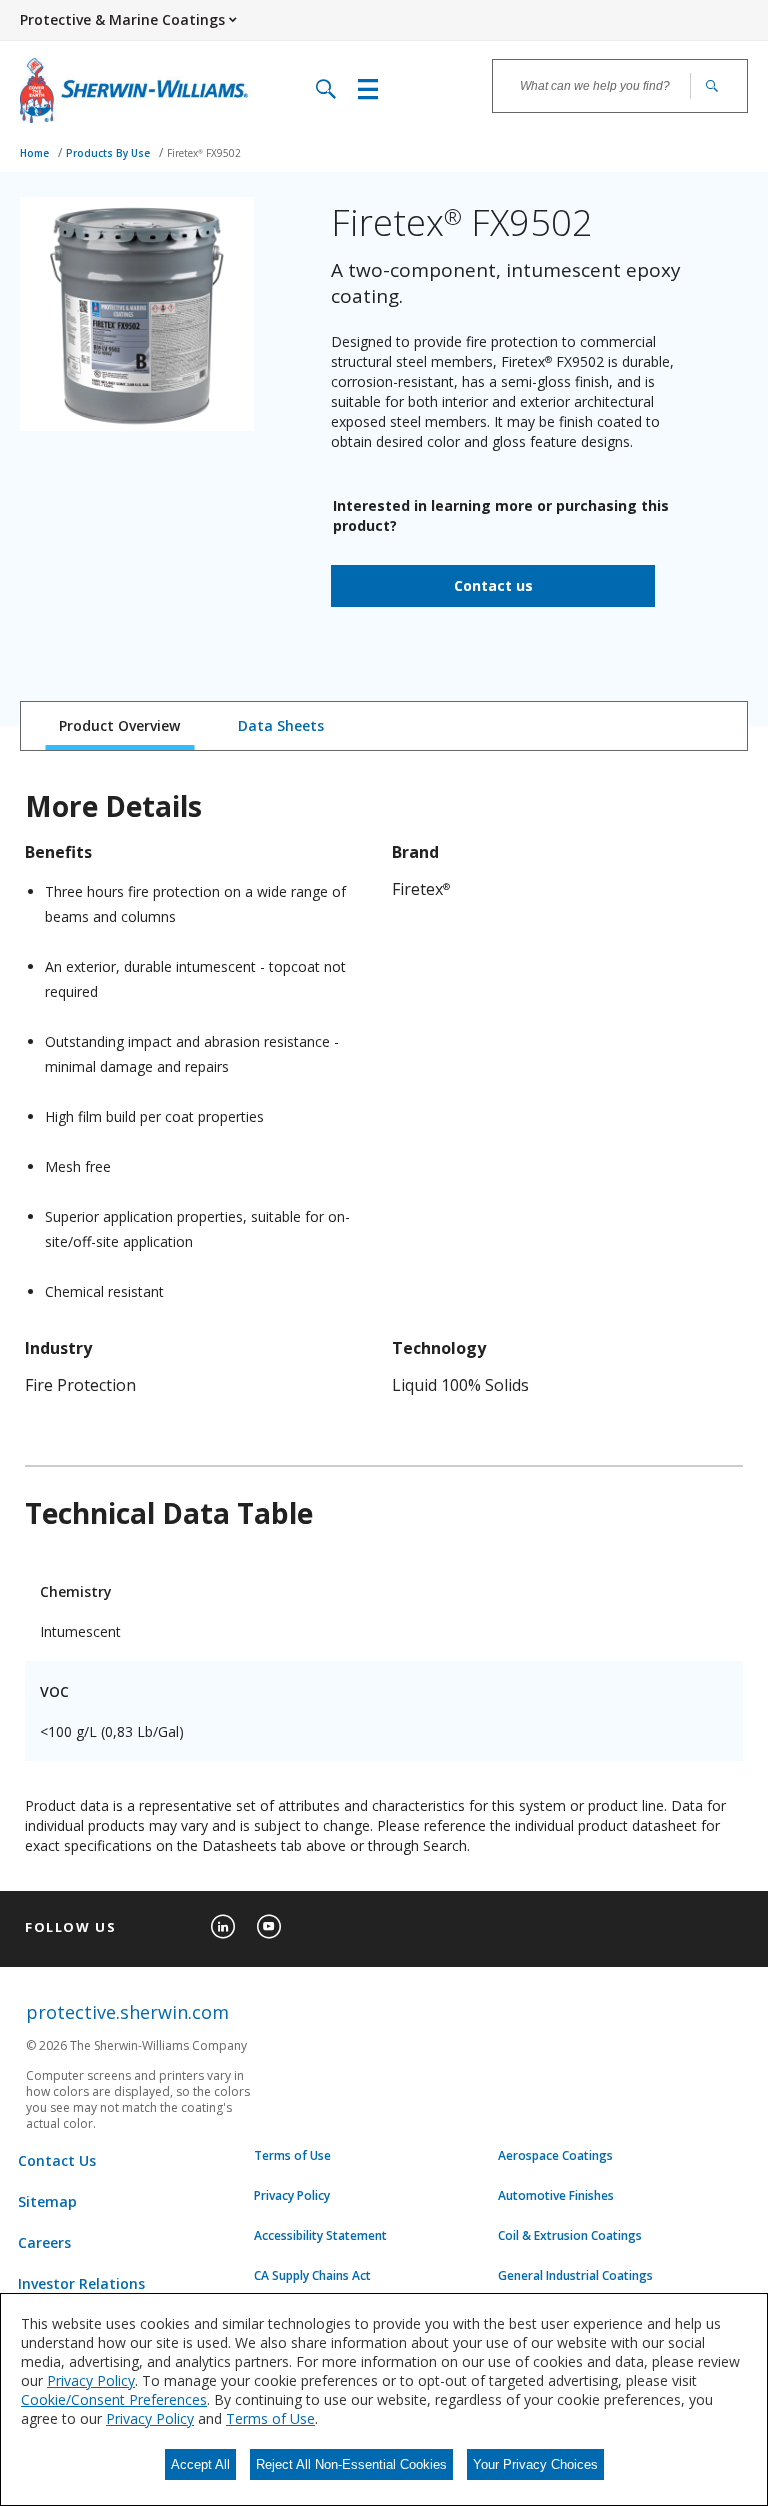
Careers (44, 2242)
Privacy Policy (292, 2196)
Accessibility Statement (320, 2236)
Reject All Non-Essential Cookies (351, 2464)
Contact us (493, 585)
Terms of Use (292, 2156)
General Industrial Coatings (575, 2276)
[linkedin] (223, 1927)
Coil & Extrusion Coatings (570, 2236)
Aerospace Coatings (555, 2156)
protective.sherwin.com (127, 2012)
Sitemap (47, 2201)
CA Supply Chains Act (312, 2276)
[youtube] (269, 1927)
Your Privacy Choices (535, 2464)
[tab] (119, 726)
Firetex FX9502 (204, 153)
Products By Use (109, 153)
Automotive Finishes (556, 2196)
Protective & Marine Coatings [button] (122, 19)
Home (36, 153)
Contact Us (57, 2160)
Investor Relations (81, 2283)
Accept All (200, 2464)
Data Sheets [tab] (281, 725)
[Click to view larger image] (137, 314)
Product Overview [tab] (119, 725)
